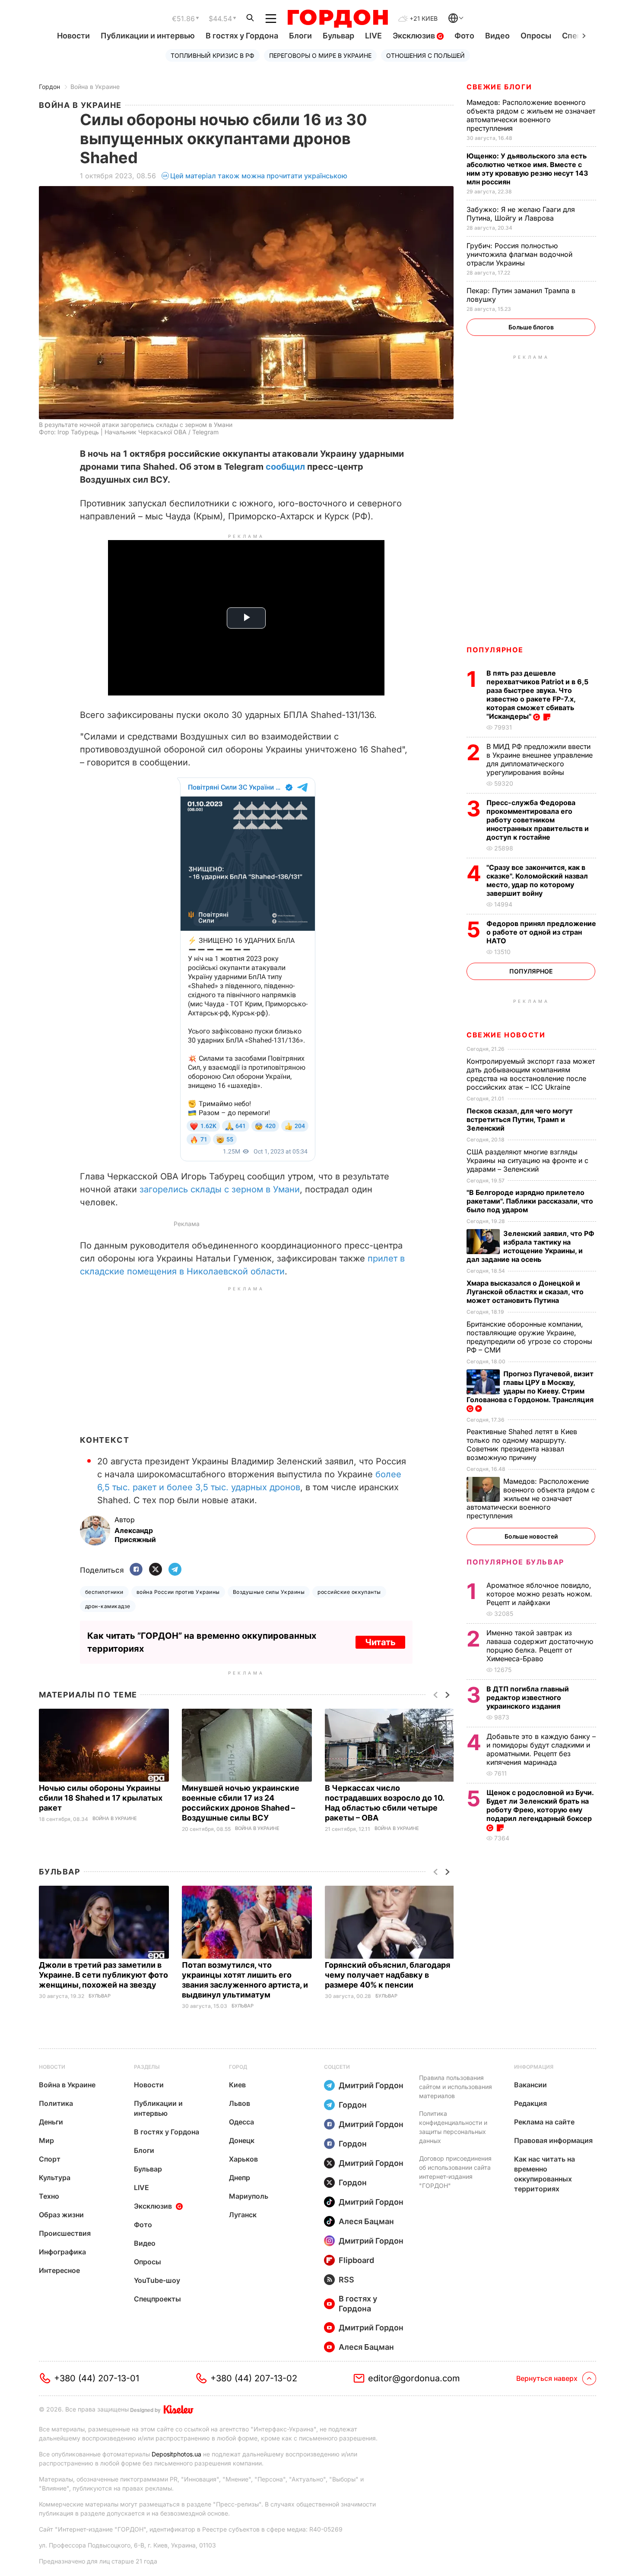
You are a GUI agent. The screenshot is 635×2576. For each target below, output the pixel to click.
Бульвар (338, 36)
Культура (55, 2178)
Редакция (530, 2103)
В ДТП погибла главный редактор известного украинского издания (528, 1697)
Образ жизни (61, 2215)
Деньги (51, 2122)
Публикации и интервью (148, 36)
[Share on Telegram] (175, 1570)
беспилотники (104, 1592)
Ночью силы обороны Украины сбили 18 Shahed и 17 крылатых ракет (101, 1798)
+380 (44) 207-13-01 (97, 2378)
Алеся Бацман (366, 2221)
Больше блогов (531, 327)
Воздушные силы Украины (269, 1592)
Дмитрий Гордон (371, 2085)
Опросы (536, 36)
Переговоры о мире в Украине (320, 55)
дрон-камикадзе (108, 1606)
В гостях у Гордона (242, 36)
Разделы (147, 2067)
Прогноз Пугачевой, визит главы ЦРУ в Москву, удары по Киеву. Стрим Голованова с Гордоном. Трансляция (531, 1387)
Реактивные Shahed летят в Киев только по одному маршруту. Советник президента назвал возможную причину (522, 1444)
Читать (380, 1642)
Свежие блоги (499, 87)
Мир (46, 2140)
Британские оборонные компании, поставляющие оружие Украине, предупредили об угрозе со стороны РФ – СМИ (529, 1337)
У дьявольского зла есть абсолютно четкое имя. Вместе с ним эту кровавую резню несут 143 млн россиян (527, 169)
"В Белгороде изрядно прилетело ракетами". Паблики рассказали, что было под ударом (530, 1201)
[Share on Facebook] (136, 1570)
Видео (497, 36)
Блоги (300, 36)
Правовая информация (553, 2140)
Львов (240, 2103)
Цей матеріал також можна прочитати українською (259, 176)
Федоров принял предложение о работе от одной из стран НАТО (541, 932)
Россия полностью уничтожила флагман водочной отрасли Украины (519, 254)
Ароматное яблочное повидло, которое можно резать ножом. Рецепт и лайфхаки (539, 1594)
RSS (346, 2280)
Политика (56, 2103)
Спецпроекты (157, 2299)
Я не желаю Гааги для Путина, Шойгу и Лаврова (521, 214)
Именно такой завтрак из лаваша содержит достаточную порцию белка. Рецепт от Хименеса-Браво (540, 1646)
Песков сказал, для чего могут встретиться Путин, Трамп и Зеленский (520, 1119)
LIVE (373, 36)
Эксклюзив (415, 36)
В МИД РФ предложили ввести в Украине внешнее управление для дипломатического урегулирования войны (540, 759)
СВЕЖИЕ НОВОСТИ (506, 1035)
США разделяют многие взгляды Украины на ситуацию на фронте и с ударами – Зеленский (527, 1160)
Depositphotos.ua (176, 2454)
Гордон (49, 87)
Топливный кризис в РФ (213, 55)
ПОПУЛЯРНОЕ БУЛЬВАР (515, 1562)
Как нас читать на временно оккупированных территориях (545, 2174)
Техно (49, 2196)
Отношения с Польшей (425, 55)
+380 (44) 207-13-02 (254, 2378)
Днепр (240, 2178)
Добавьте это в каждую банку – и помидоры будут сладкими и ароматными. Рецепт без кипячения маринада (541, 1749)
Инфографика (62, 2252)
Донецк (242, 2140)
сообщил (285, 467)
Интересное (59, 2270)
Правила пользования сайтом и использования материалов (456, 2087)
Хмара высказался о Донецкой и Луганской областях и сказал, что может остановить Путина (525, 1292)
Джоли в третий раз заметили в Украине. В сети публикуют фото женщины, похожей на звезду (103, 1975)
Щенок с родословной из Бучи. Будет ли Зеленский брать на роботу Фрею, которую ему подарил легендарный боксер (540, 1805)
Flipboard (356, 2260)
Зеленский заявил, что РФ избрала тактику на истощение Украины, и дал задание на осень (530, 1246)
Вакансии (530, 2085)
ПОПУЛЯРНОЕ (495, 650)
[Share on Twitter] (156, 1570)
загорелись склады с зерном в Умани (220, 1189)
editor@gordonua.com (414, 2378)
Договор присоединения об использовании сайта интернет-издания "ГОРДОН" (455, 2172)
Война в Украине (95, 87)
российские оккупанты (349, 1592)
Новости (73, 36)
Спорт (50, 2159)
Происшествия (65, 2233)
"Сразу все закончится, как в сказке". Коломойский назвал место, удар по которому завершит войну (537, 880)
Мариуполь (249, 2196)
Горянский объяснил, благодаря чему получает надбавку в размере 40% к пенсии (387, 1975)
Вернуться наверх (547, 2378)
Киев (237, 2085)
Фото (464, 36)
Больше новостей (531, 1536)
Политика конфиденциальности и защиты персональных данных (453, 2127)
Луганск (243, 2215)
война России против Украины (178, 1592)
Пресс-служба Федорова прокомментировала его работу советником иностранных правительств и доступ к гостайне (538, 820)
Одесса (241, 2122)
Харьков (243, 2159)
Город (238, 2067)
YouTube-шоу (157, 2280)
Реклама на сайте (544, 2122)
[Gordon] (338, 19)
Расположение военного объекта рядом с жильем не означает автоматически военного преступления (531, 115)
